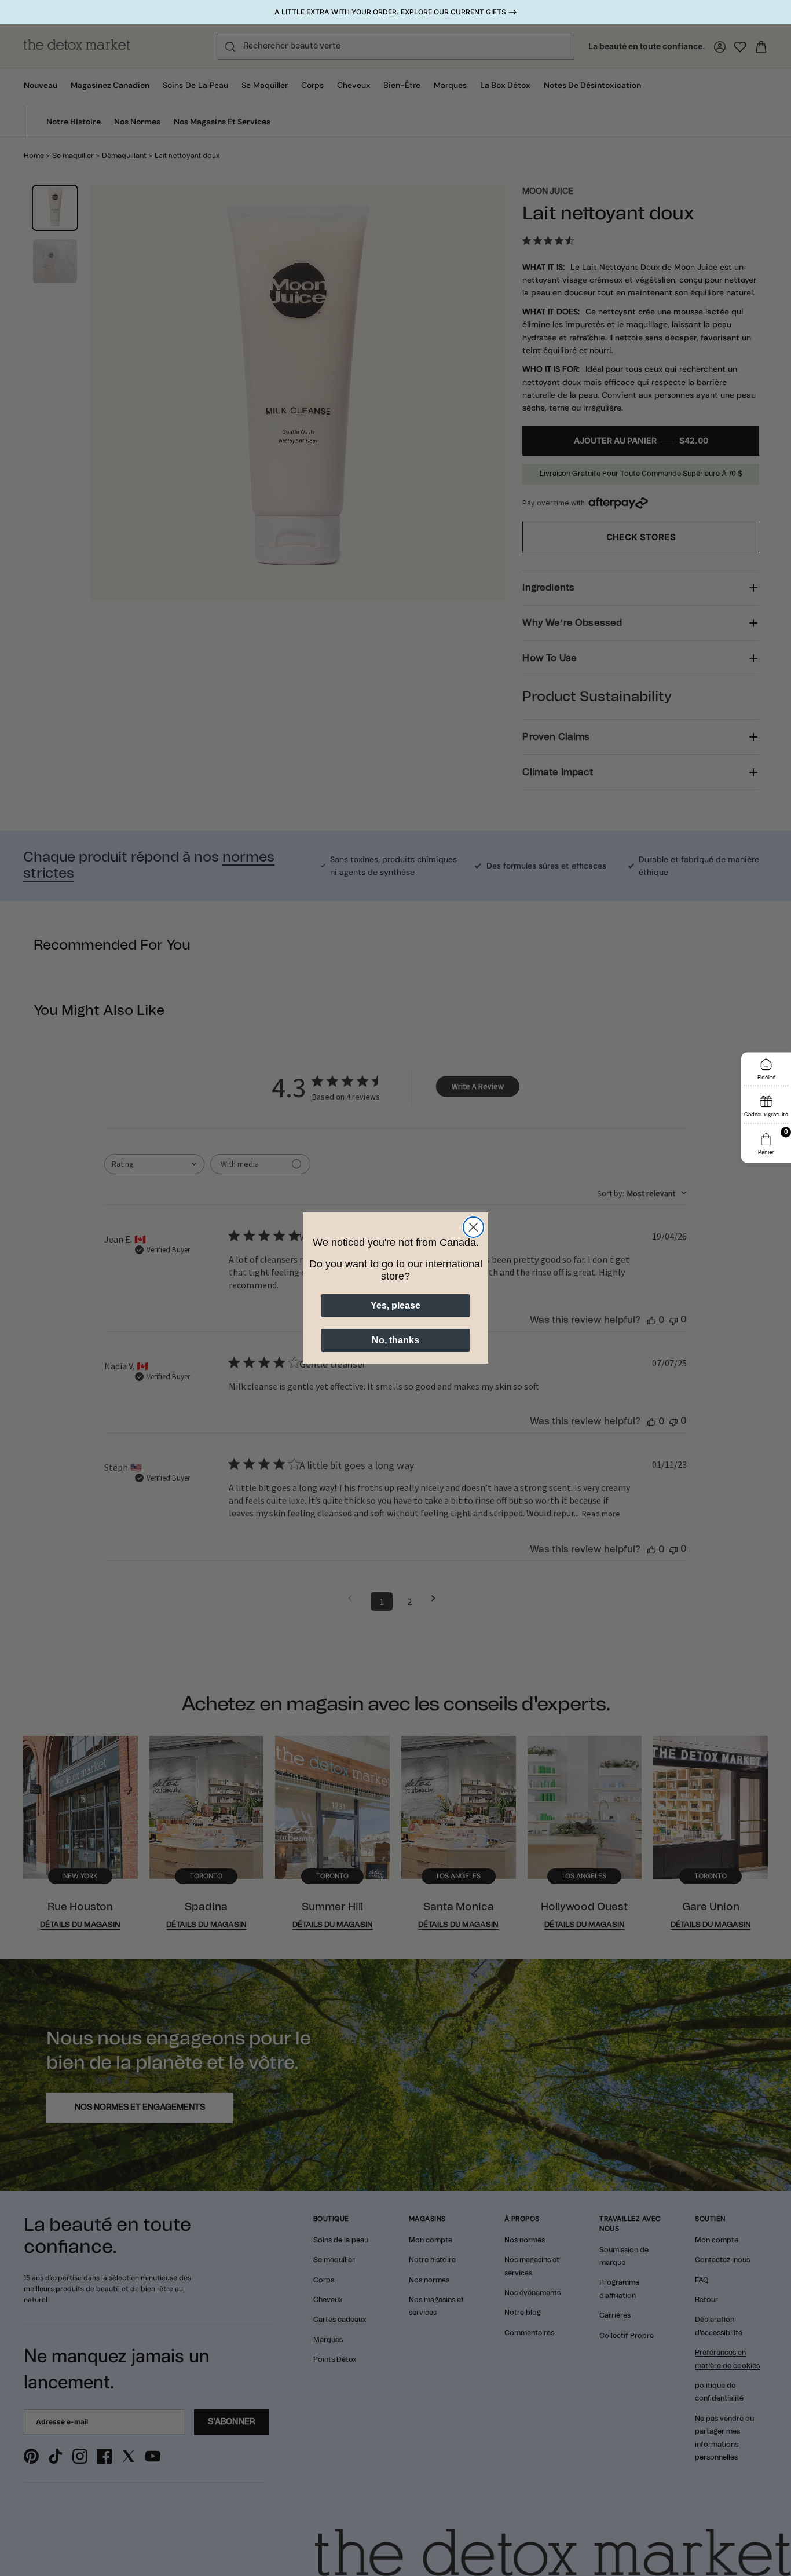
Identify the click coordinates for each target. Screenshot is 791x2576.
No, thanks (395, 1340)
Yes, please (395, 1305)
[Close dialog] (473, 1227)
